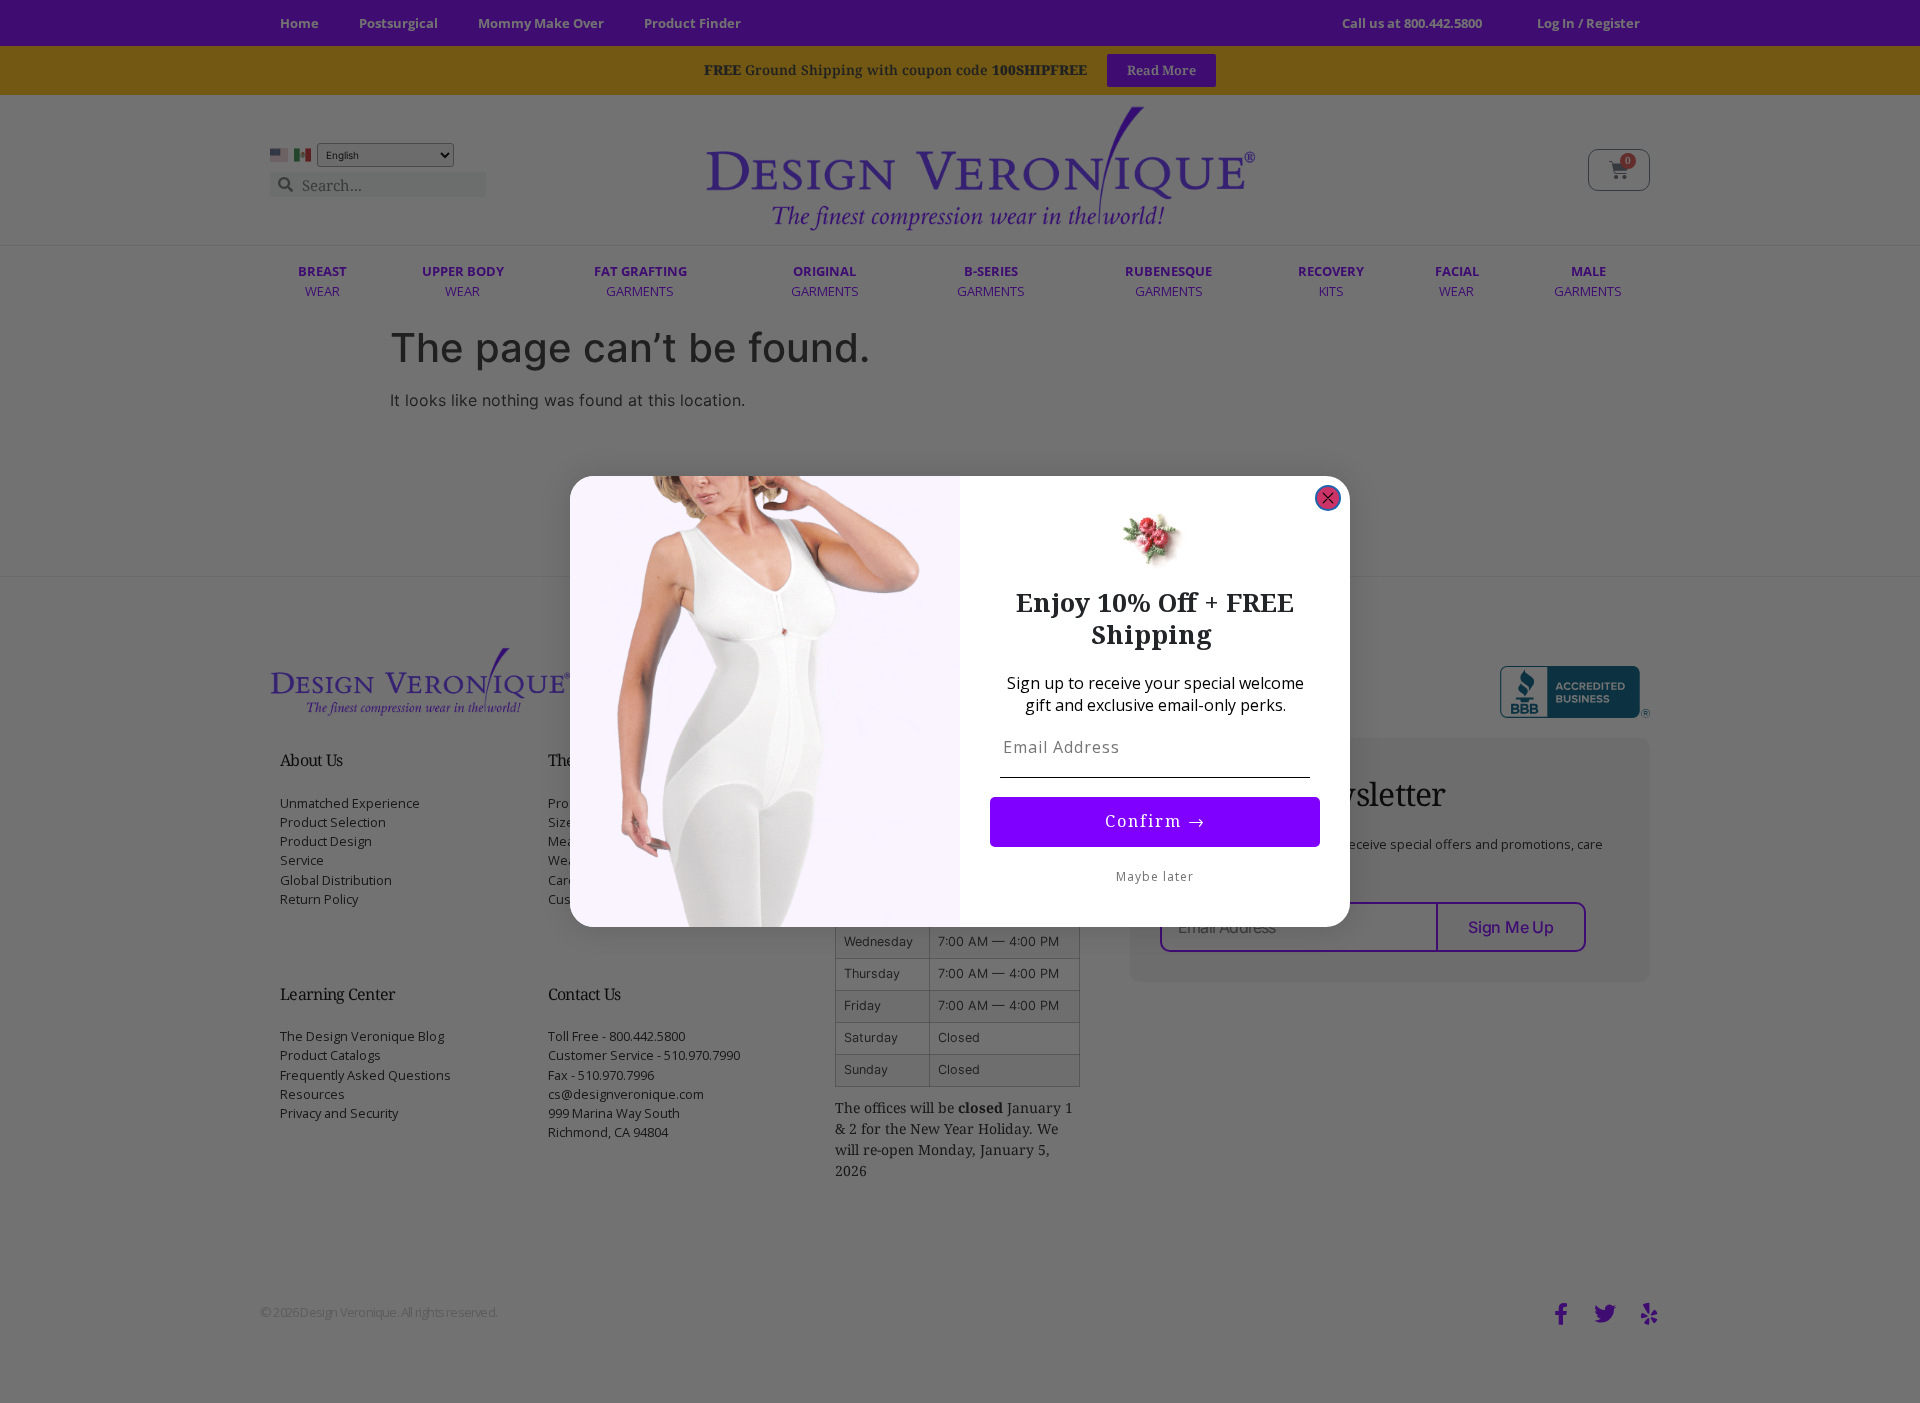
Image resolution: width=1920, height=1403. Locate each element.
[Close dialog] (1328, 498)
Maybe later (1155, 876)
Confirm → (1155, 821)
